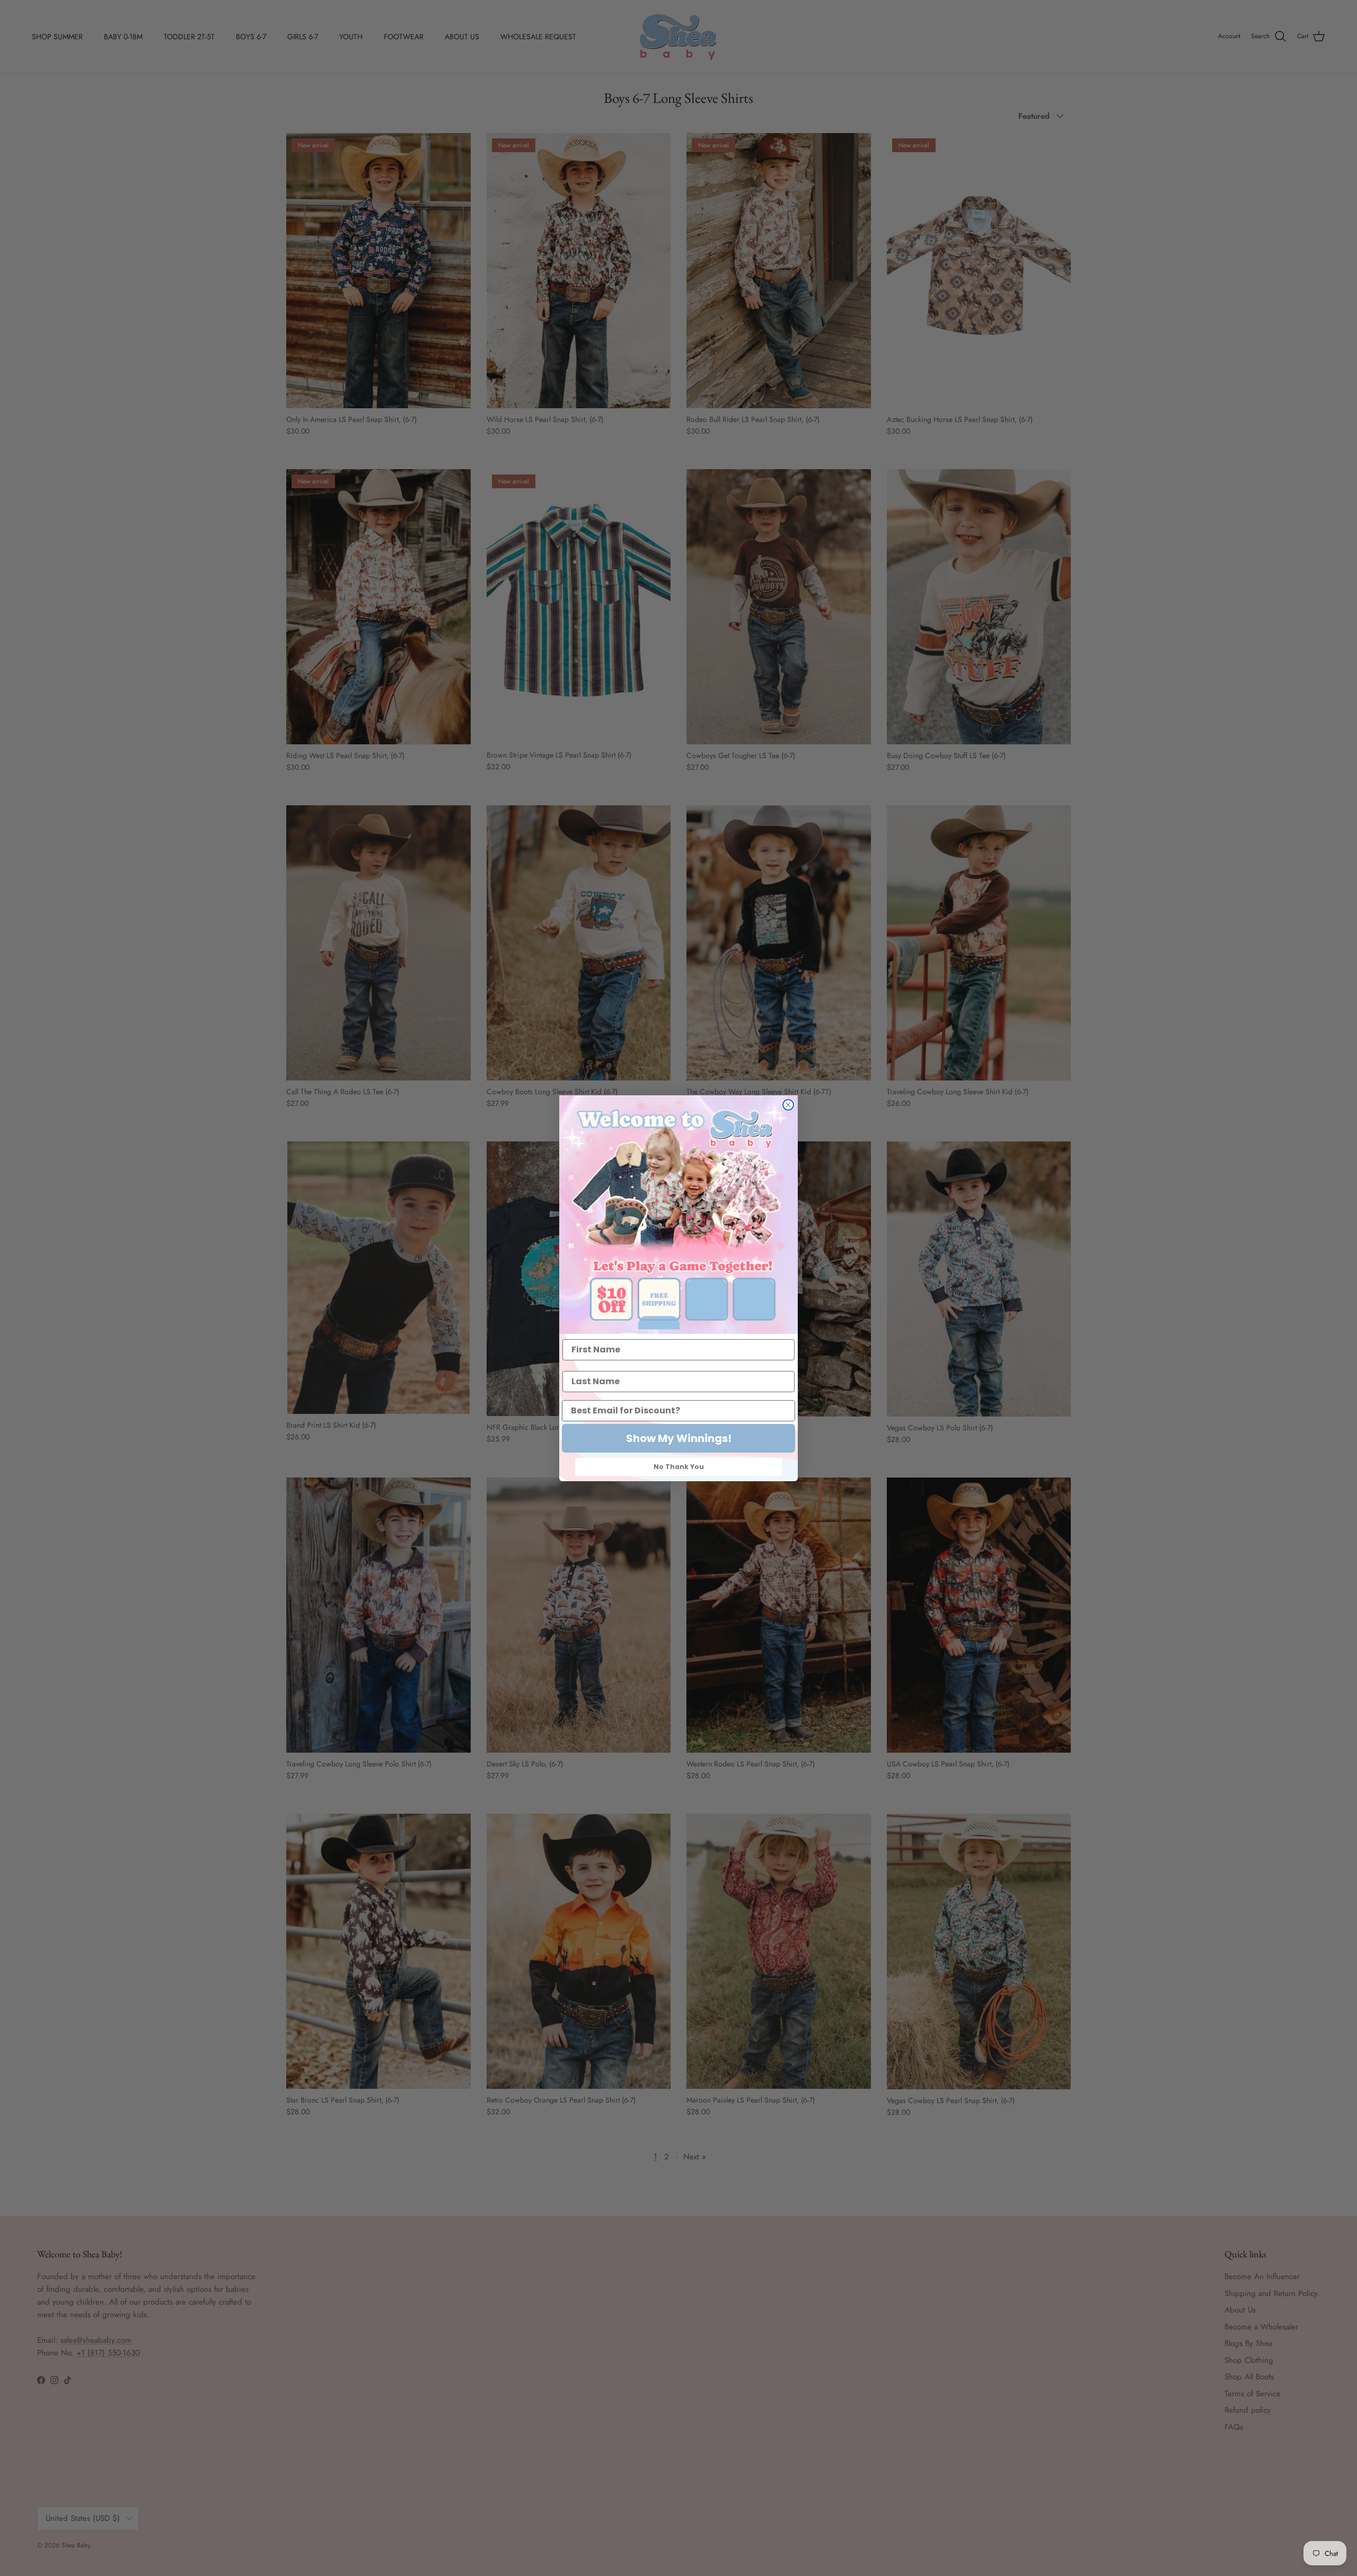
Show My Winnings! (679, 1438)
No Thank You (679, 1467)
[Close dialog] (788, 1105)
